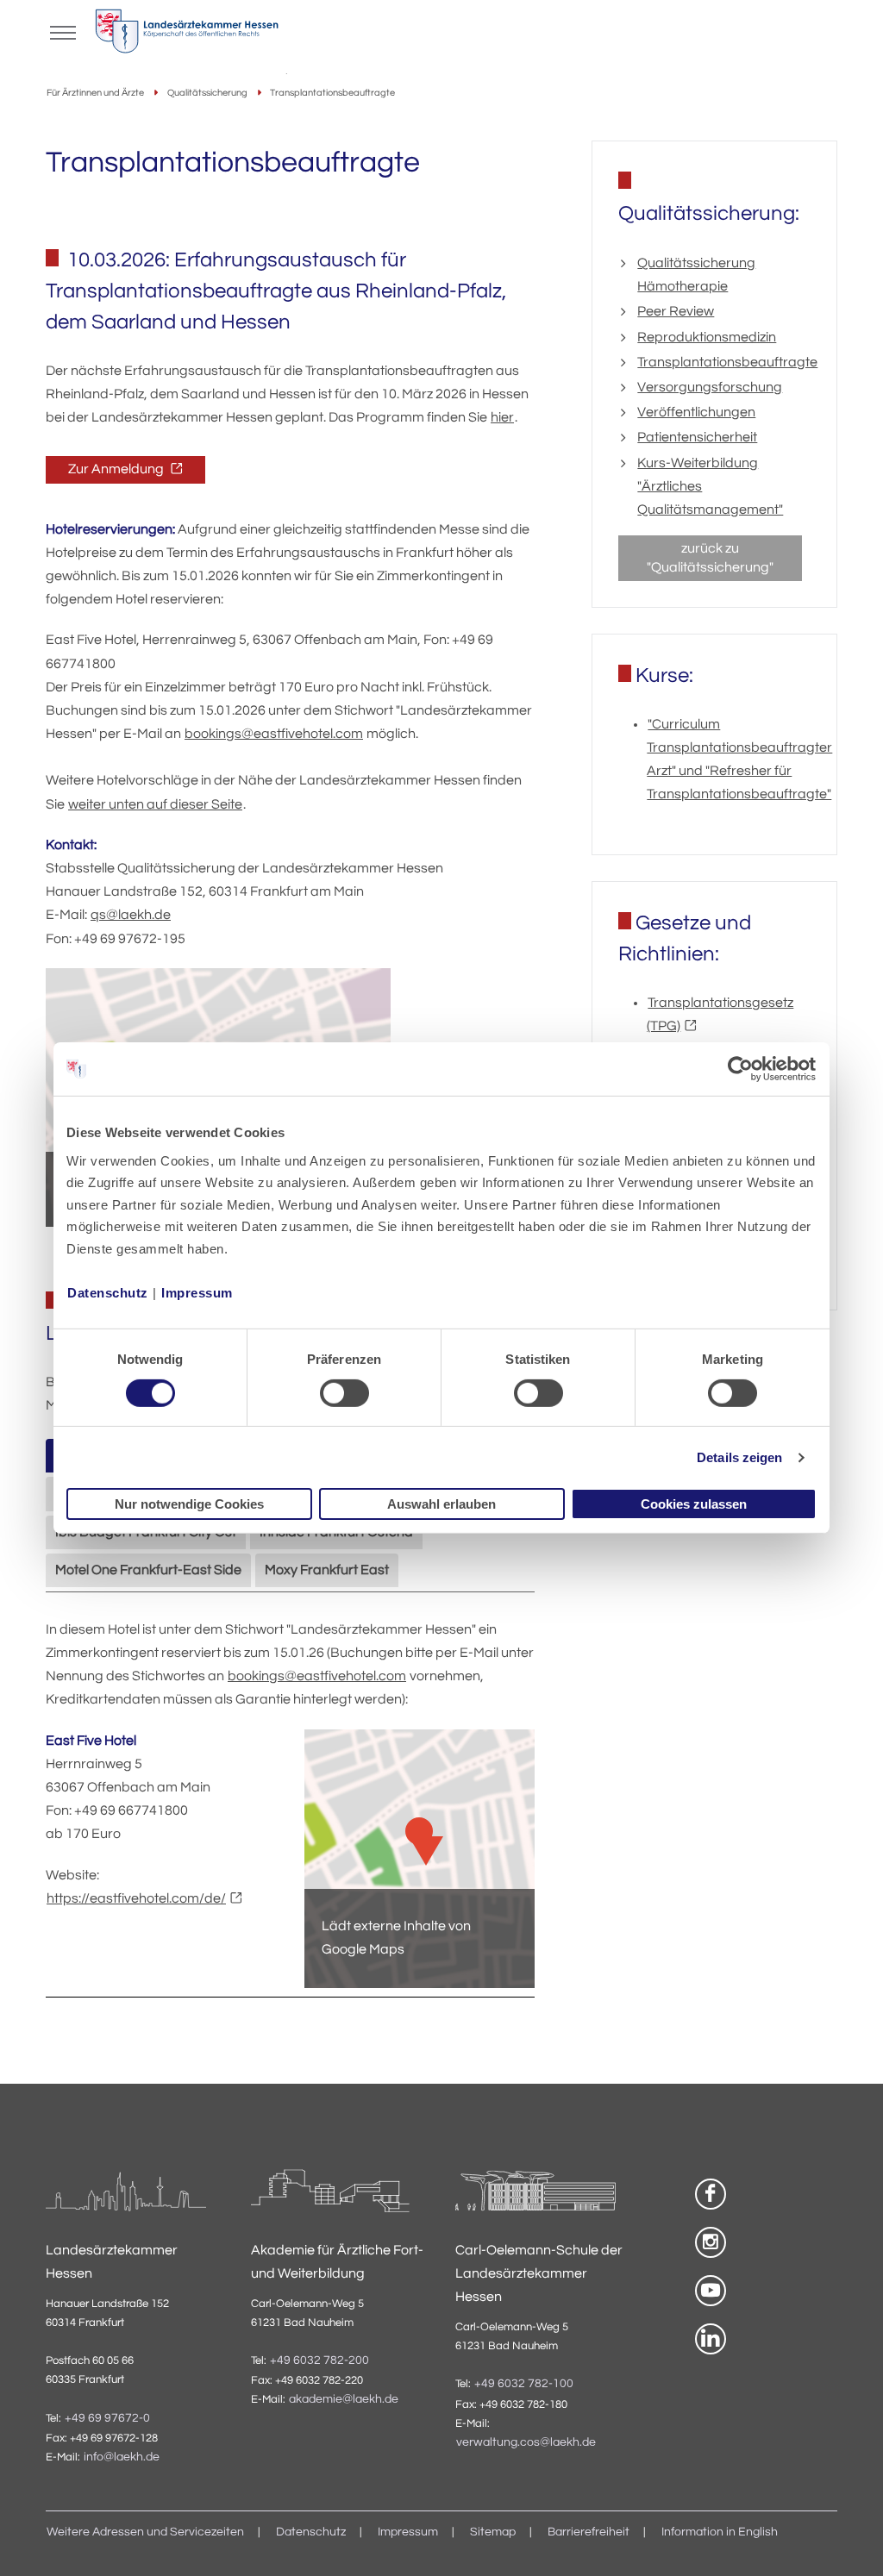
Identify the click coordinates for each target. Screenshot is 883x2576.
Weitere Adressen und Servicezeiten (145, 2532)
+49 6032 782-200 (319, 2360)
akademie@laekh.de (344, 2399)
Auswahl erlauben (441, 1504)
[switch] (344, 1393)
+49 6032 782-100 (524, 2384)
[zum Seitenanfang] (849, 2542)
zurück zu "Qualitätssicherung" (710, 558)
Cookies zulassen (694, 1504)
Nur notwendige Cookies (189, 1504)
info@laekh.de (122, 2457)
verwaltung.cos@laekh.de (526, 2442)
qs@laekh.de (131, 915)
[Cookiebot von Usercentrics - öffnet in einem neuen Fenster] (741, 1069)
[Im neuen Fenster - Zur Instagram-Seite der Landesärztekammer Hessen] (711, 2242)
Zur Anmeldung (117, 469)
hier (502, 417)
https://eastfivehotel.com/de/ (136, 1898)
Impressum (197, 1292)
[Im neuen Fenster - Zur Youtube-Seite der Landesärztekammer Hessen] (711, 2291)
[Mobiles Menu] (63, 31)
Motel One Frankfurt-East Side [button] (148, 1570)
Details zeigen (739, 1457)
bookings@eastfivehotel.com (274, 734)
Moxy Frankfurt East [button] (327, 1570)
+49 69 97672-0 (107, 2418)
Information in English (720, 2532)
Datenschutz (108, 1292)
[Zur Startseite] (187, 35)
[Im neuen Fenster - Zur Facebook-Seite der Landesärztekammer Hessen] (711, 2194)
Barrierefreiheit (589, 2532)
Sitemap (493, 2532)
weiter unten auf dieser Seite (155, 804)
